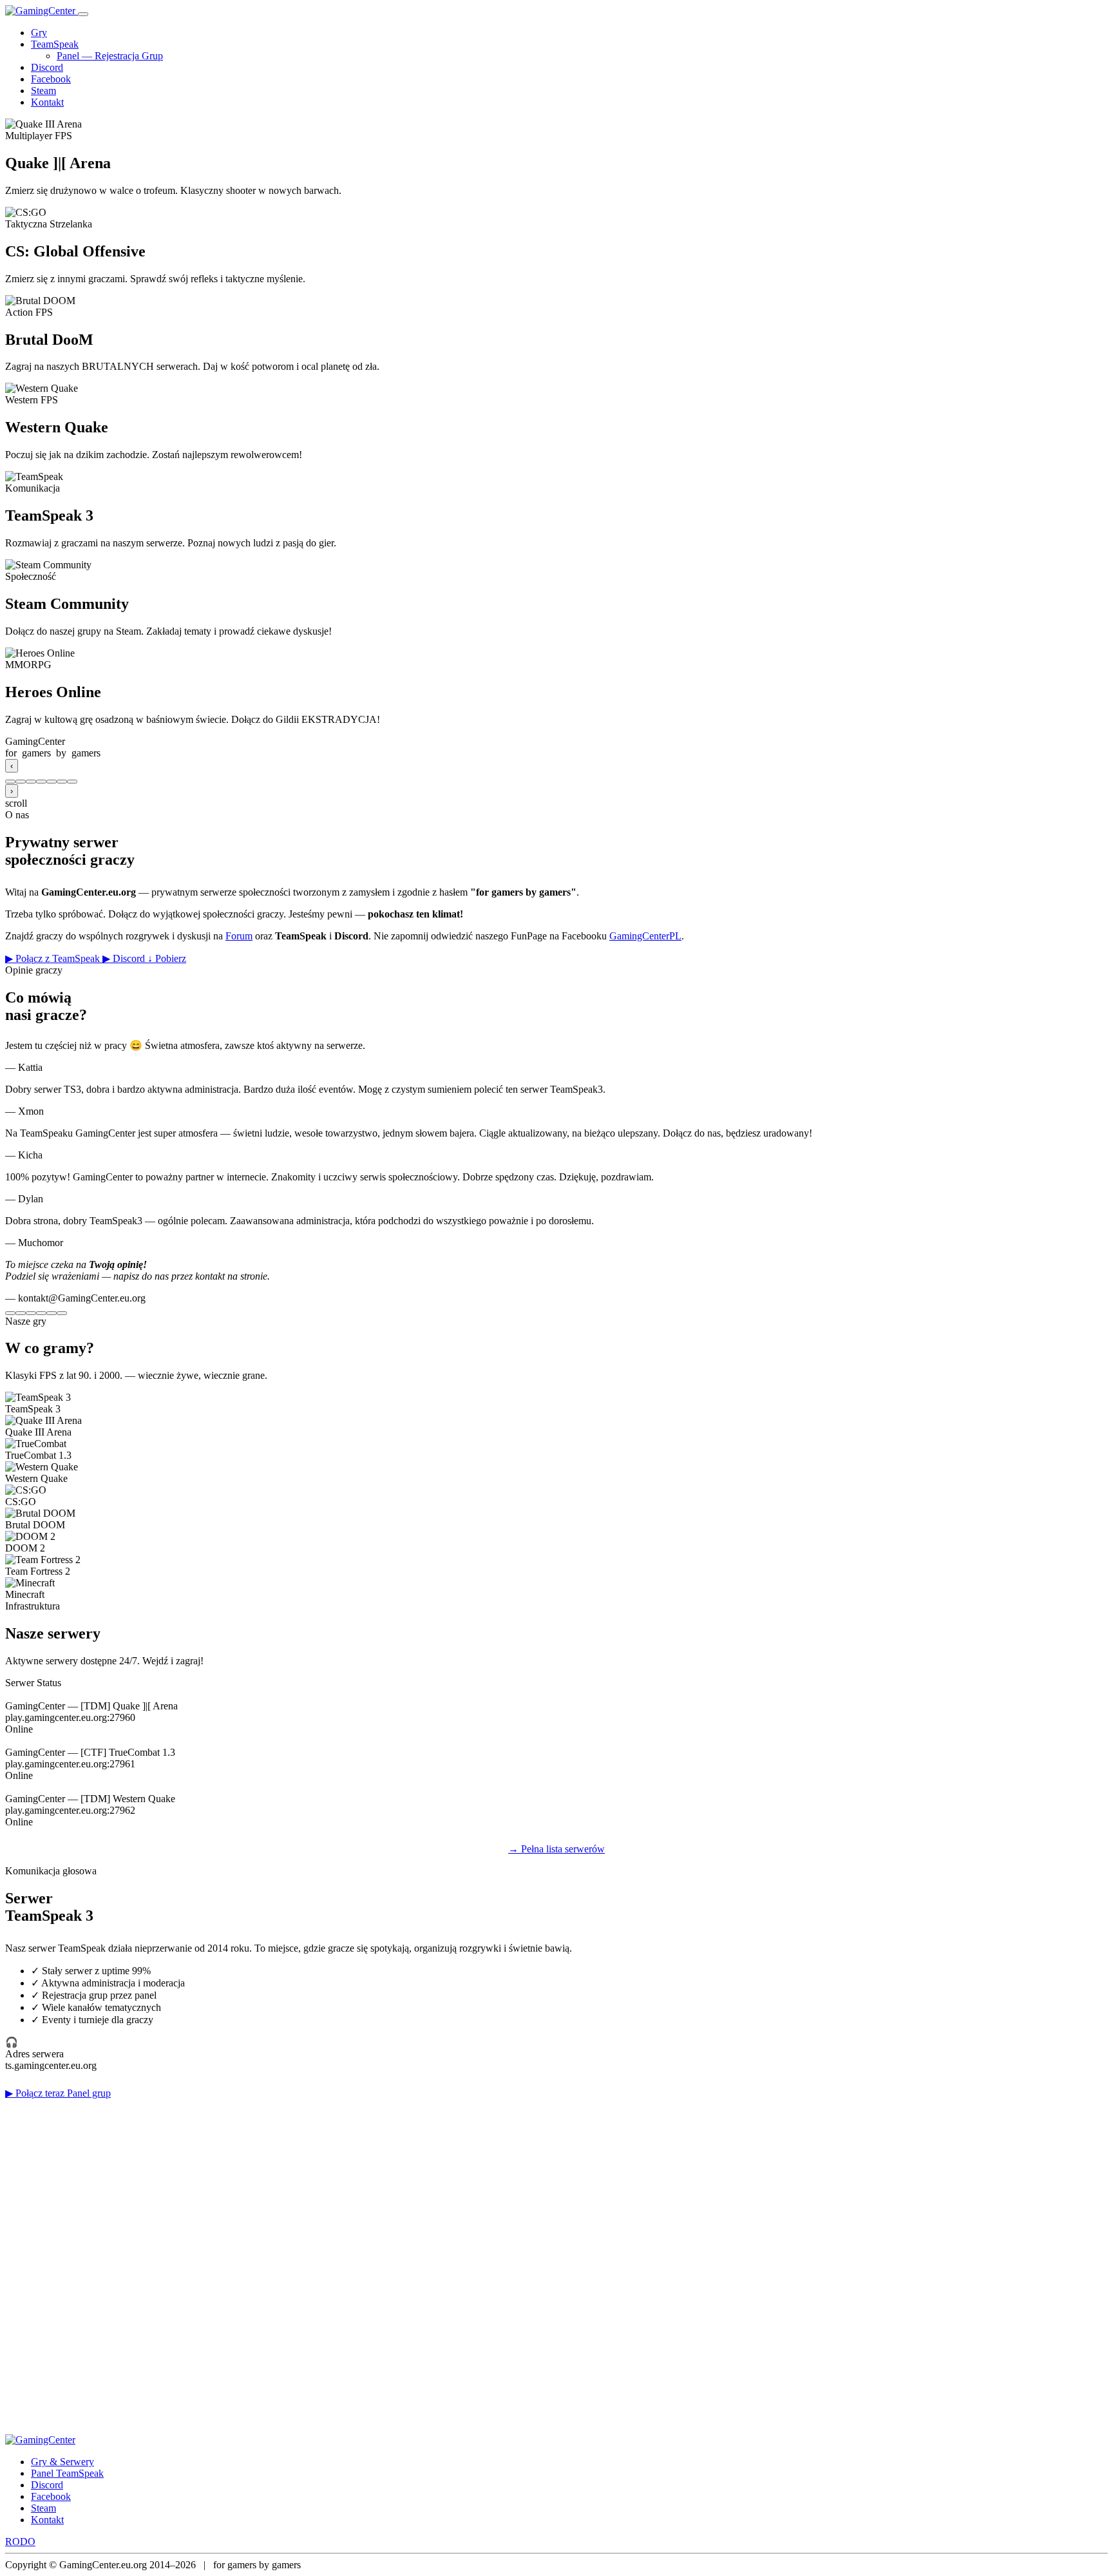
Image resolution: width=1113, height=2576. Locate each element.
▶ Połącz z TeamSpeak (54, 958)
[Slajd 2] (21, 782)
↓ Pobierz (167, 958)
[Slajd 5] (52, 782)
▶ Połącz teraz (36, 2093)
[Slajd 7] (72, 782)
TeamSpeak (55, 44)
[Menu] (83, 14)
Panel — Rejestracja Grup (110, 56)
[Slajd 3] (31, 782)
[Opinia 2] (21, 1313)
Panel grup (89, 2093)
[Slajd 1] (10, 782)
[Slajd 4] (41, 782)
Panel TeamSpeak (67, 2473)
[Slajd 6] (62, 782)
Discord (47, 67)
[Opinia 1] (10, 1313)
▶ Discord (125, 958)
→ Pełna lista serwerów (556, 1849)
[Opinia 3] (31, 1313)
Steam (43, 91)
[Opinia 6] (62, 1313)
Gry (39, 33)
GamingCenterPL (645, 936)
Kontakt (47, 102)
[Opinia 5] (52, 1313)
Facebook (51, 79)
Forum (239, 936)
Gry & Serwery (62, 2462)
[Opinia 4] (41, 1313)
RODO (20, 2542)
